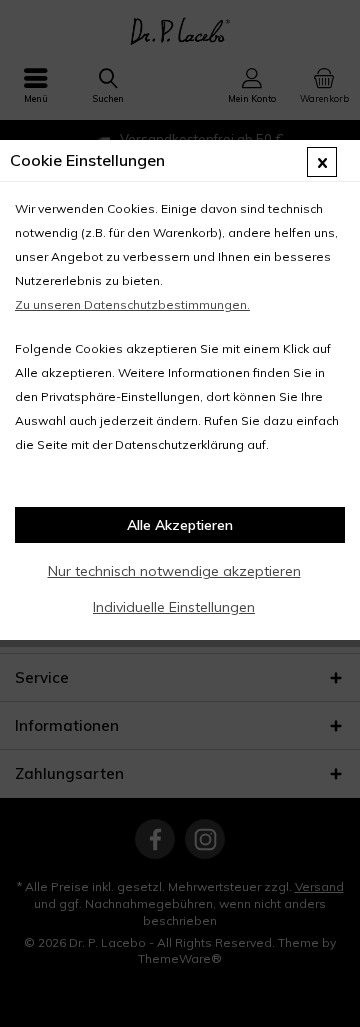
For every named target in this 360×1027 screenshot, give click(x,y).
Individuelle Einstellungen (174, 607)
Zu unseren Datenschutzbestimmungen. (132, 304)
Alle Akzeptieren (180, 525)
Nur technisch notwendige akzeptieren (174, 571)
